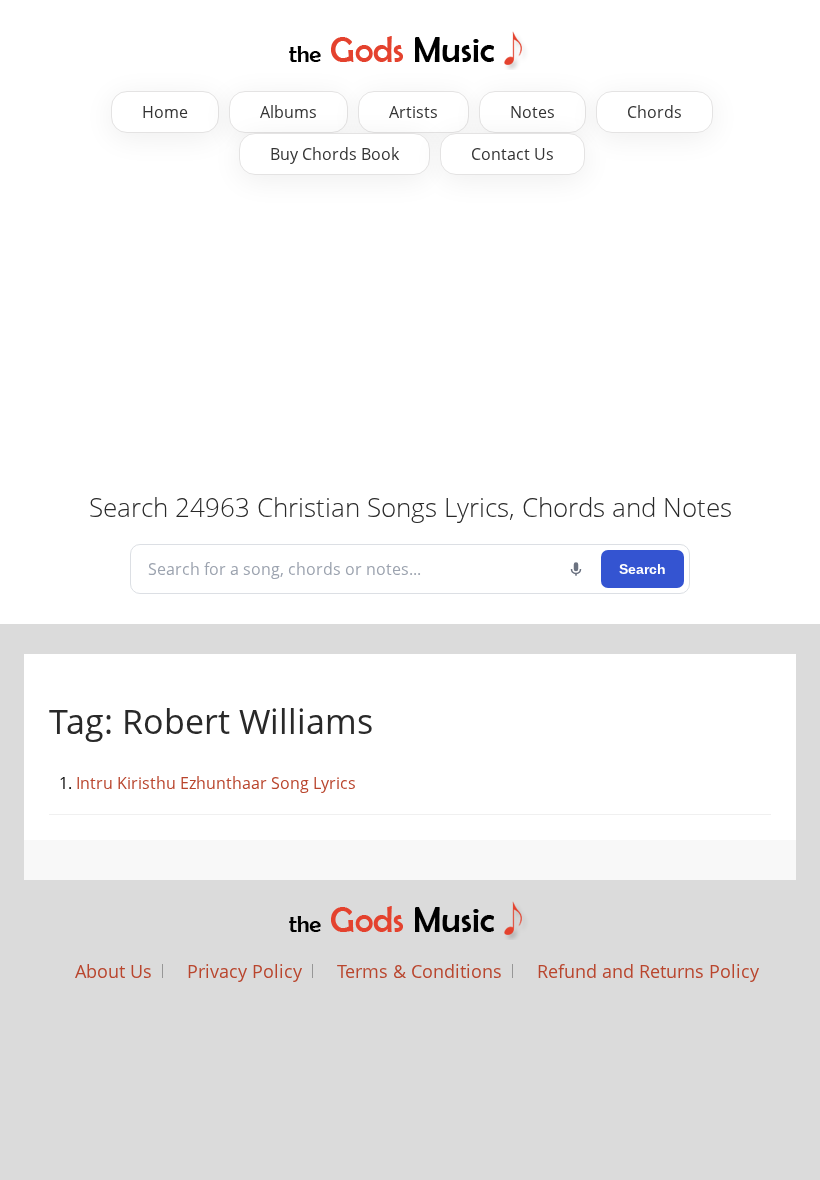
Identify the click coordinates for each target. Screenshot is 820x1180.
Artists (413, 112)
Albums (288, 112)
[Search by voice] (576, 569)
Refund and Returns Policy (648, 971)
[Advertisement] (410, 335)
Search (642, 569)
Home (165, 112)
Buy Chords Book (334, 154)
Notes (532, 112)
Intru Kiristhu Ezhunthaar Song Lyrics (216, 783)
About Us (113, 971)
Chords (654, 112)
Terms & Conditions (419, 971)
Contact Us (512, 154)
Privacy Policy (244, 971)
